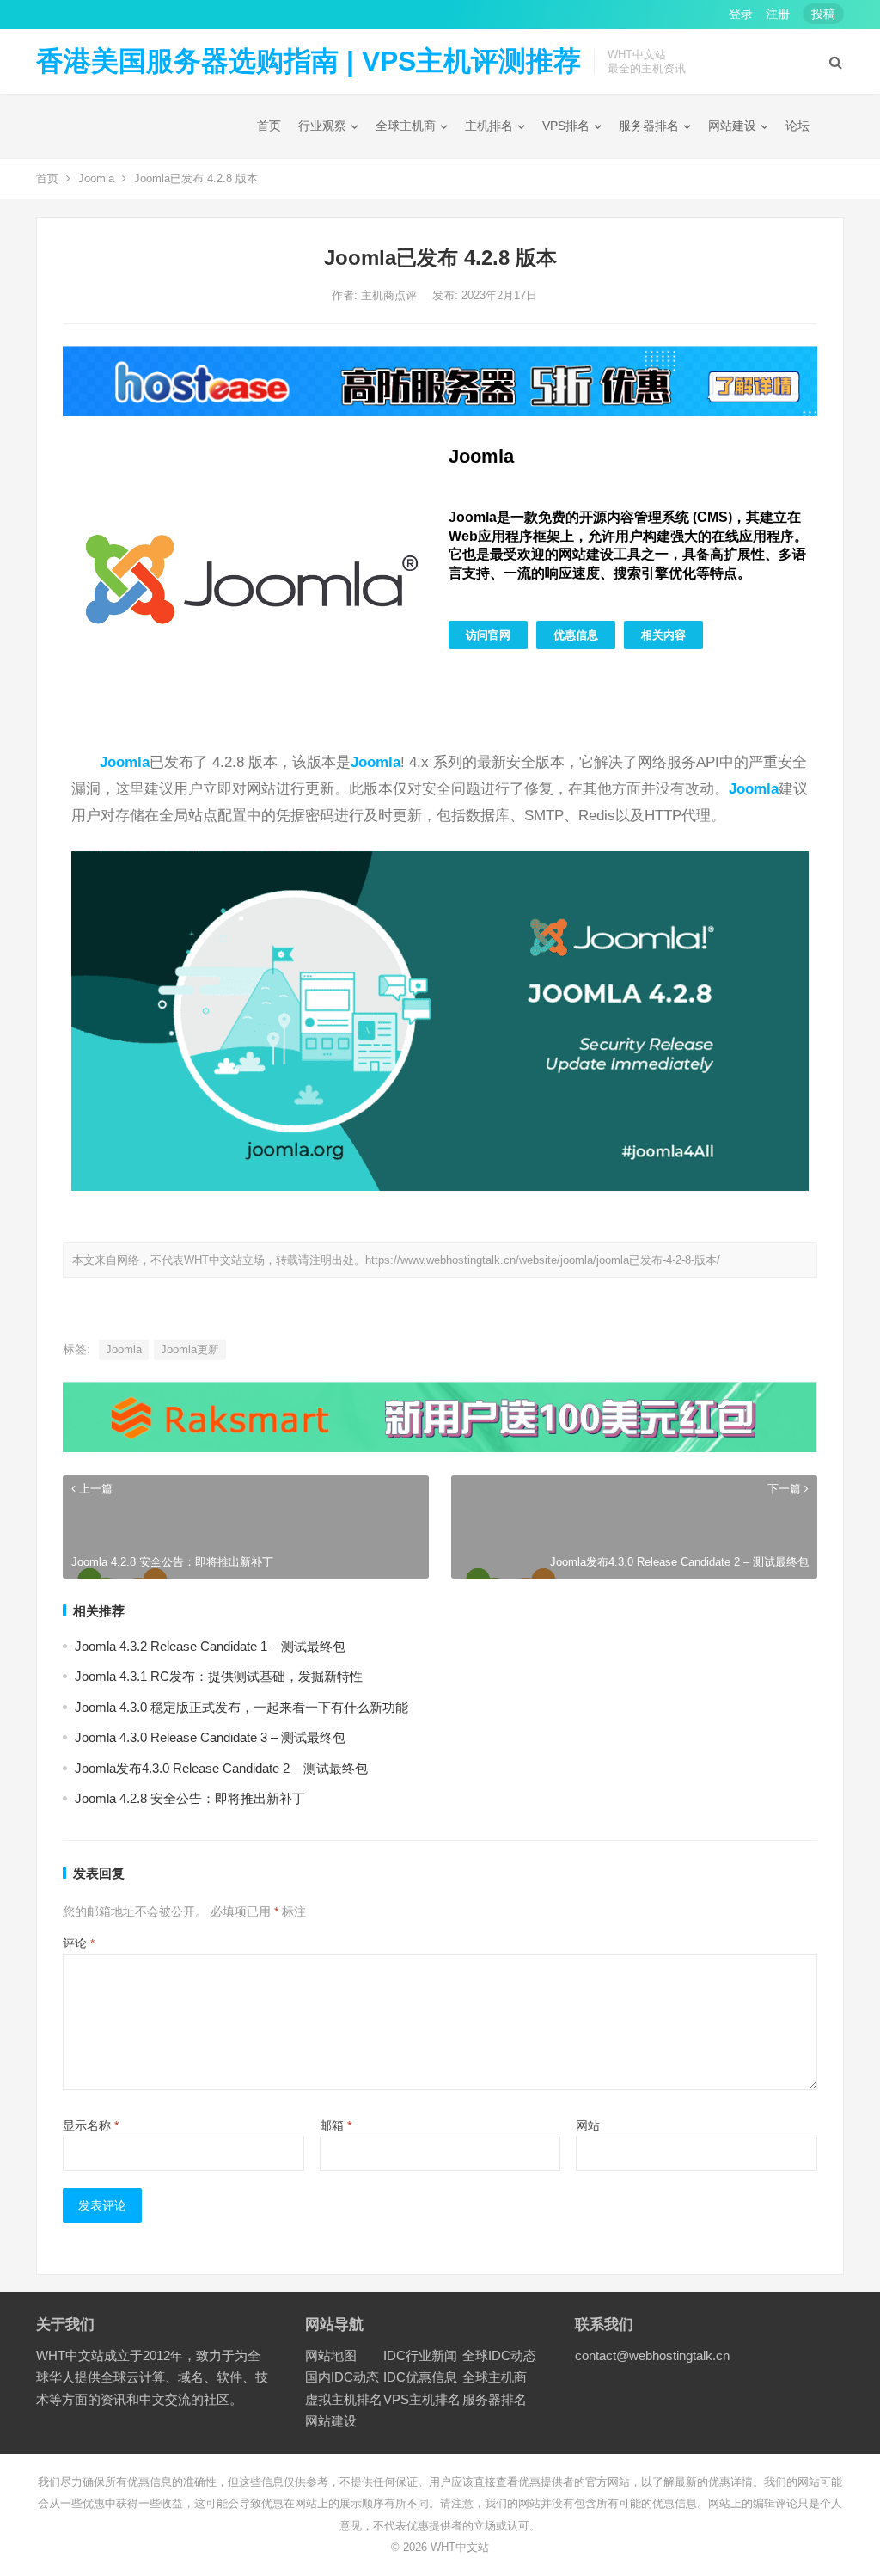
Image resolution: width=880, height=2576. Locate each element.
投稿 (823, 14)
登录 (741, 14)
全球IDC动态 (499, 2355)
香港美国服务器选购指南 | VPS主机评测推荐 (309, 61)
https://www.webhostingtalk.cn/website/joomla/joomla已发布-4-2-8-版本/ (543, 1260)
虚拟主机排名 (344, 2399)
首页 (269, 126)
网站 (588, 2125)
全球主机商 (406, 126)
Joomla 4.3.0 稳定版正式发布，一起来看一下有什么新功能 (241, 1707)
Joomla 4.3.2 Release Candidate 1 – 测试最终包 (210, 1646)
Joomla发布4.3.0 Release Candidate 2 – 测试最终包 (221, 1768)
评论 (79, 1943)
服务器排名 (649, 126)
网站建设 (732, 126)
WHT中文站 (460, 2547)
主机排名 (489, 126)
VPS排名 (566, 126)
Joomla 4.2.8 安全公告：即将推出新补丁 (190, 1798)
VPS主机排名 (422, 2399)
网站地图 (331, 2355)
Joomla (96, 178)
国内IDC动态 (342, 2377)
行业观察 (322, 126)
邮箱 (336, 2125)
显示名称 (91, 2125)
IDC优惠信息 (420, 2377)
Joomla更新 (190, 1349)
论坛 (797, 126)
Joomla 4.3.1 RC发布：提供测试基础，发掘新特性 (219, 1676)
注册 (778, 14)
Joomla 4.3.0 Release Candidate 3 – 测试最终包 (210, 1737)
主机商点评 (391, 295)
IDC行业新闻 (420, 2355)
